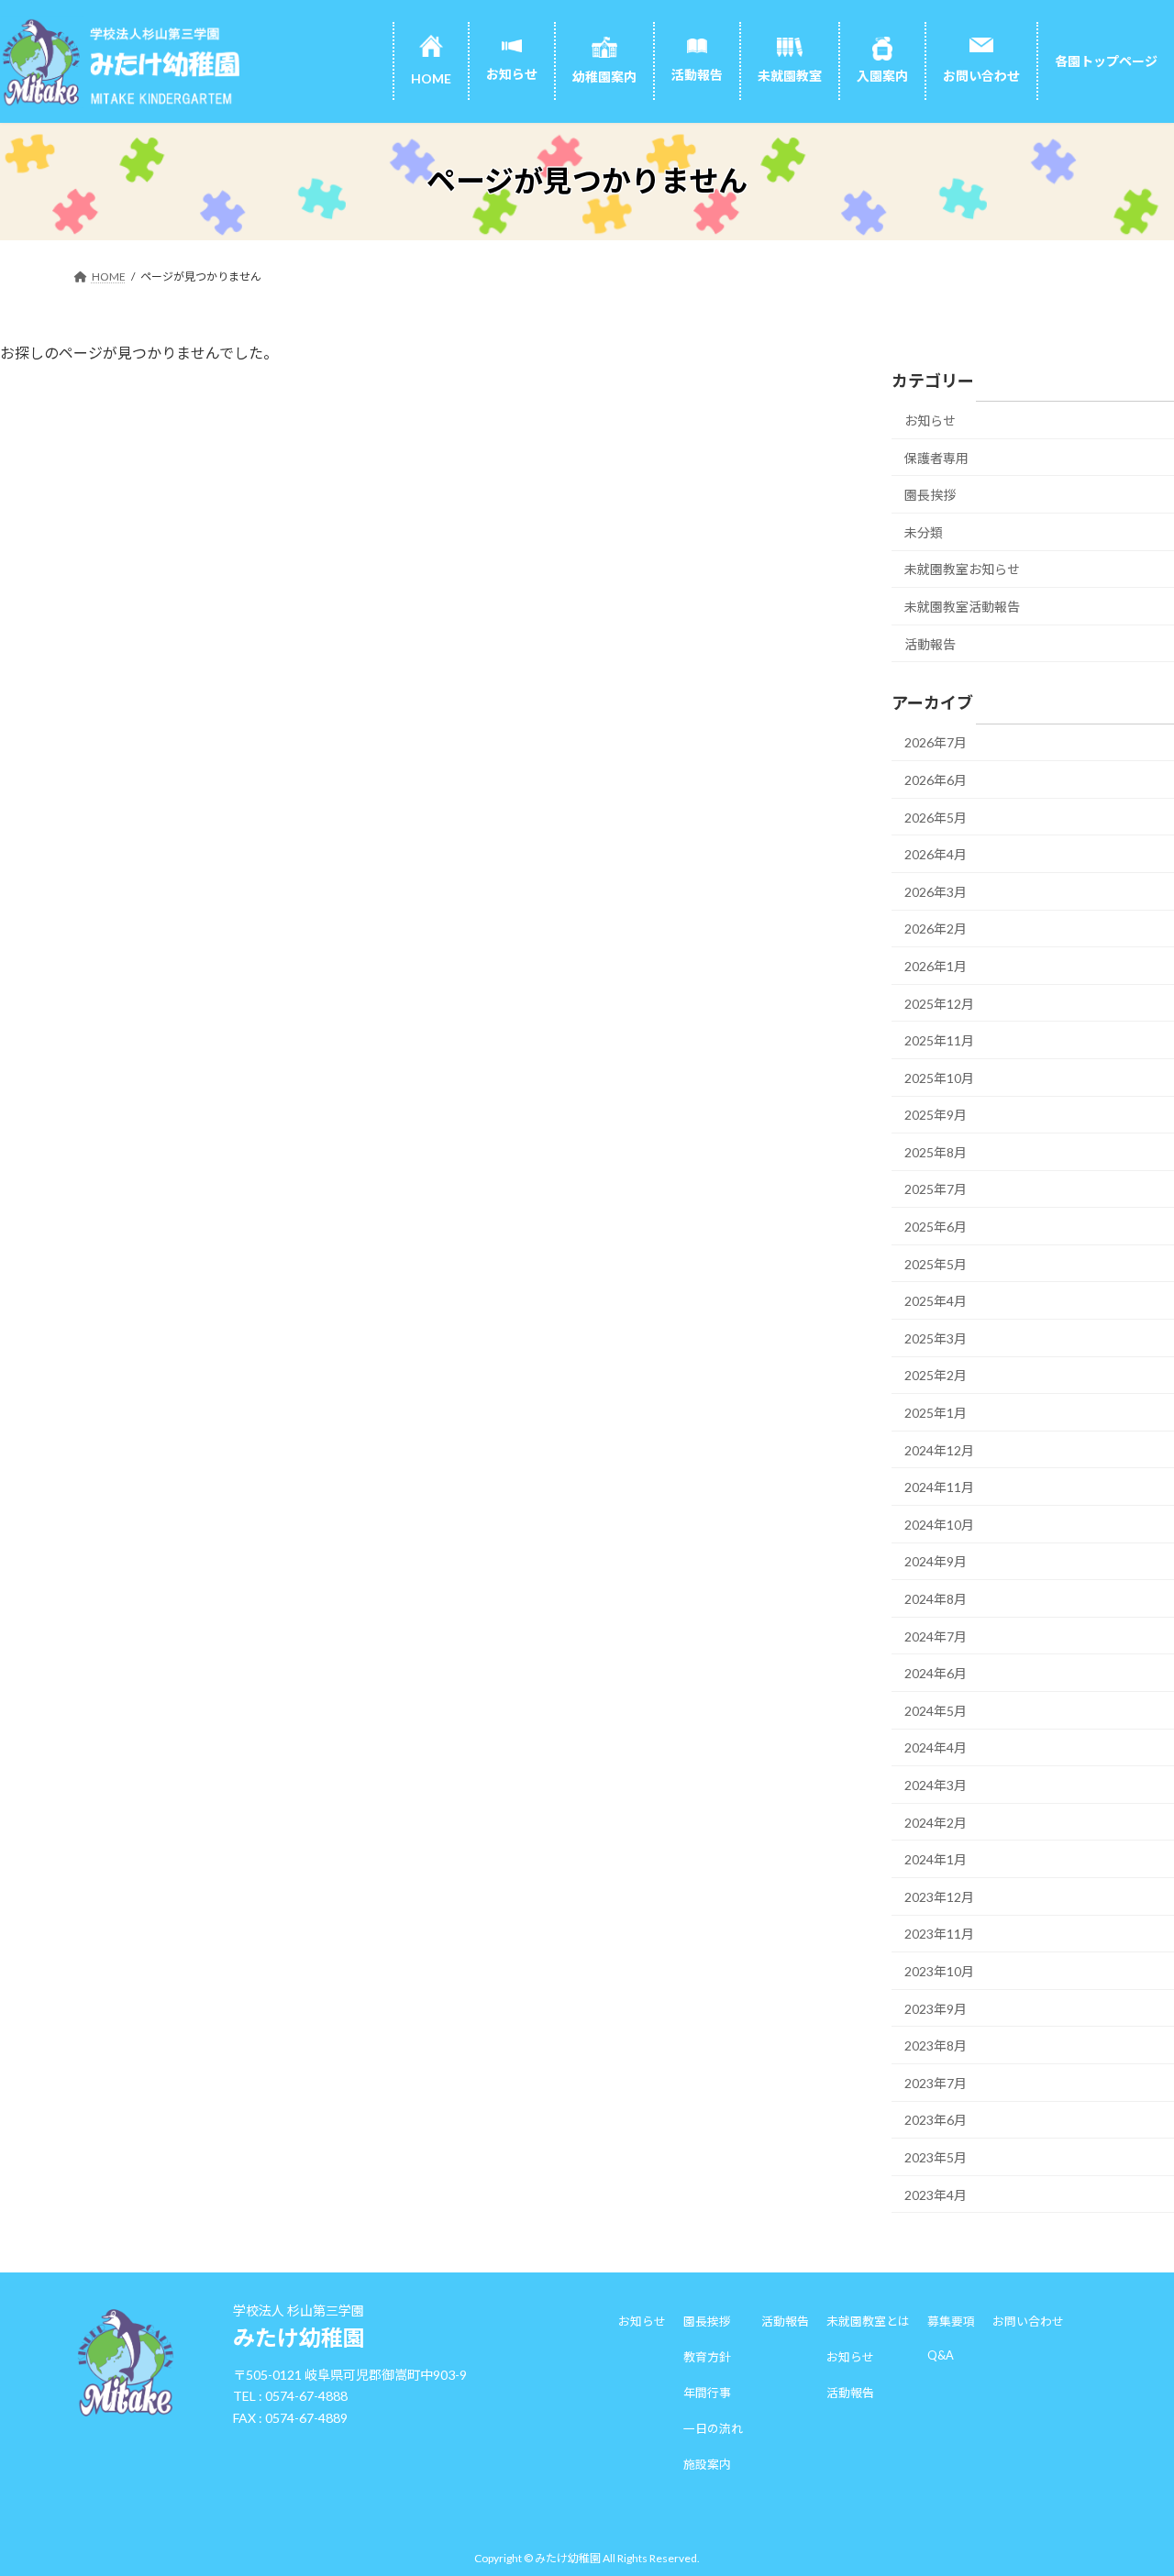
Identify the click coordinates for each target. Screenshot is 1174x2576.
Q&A (941, 2355)
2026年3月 (936, 891)
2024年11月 (939, 1487)
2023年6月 (936, 2120)
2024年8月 (936, 1599)
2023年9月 (936, 2008)
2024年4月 (936, 1747)
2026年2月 (936, 929)
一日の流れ (713, 2428)
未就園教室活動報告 (962, 607)
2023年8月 (936, 2045)
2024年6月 (936, 1673)
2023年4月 (936, 2194)
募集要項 (951, 2321)
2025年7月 (936, 1189)
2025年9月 (936, 1115)
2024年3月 (936, 1785)
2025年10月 (939, 1077)
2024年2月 (936, 1822)
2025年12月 (939, 1003)
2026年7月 (936, 742)
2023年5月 (936, 2157)
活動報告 (930, 643)
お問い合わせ (1028, 2321)
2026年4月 (936, 854)
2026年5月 (936, 817)
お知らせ (930, 420)
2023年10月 (939, 1971)
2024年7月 (936, 1636)
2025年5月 (936, 1263)
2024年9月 (936, 1561)
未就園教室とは (868, 2321)
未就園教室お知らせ (962, 569)
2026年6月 (936, 780)
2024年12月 (939, 1449)
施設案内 (707, 2464)
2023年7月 (936, 2082)
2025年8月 (936, 1151)
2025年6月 (936, 1227)
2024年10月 (939, 1524)
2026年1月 (936, 966)
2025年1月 (936, 1413)
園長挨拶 (930, 495)
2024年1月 (936, 1859)
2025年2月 (936, 1375)
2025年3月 (936, 1338)
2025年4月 (936, 1301)
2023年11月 (939, 1934)
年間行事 (707, 2393)
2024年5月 (936, 1710)
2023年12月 (939, 1896)
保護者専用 (936, 457)
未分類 (924, 531)
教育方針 (707, 2357)
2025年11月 (939, 1040)
